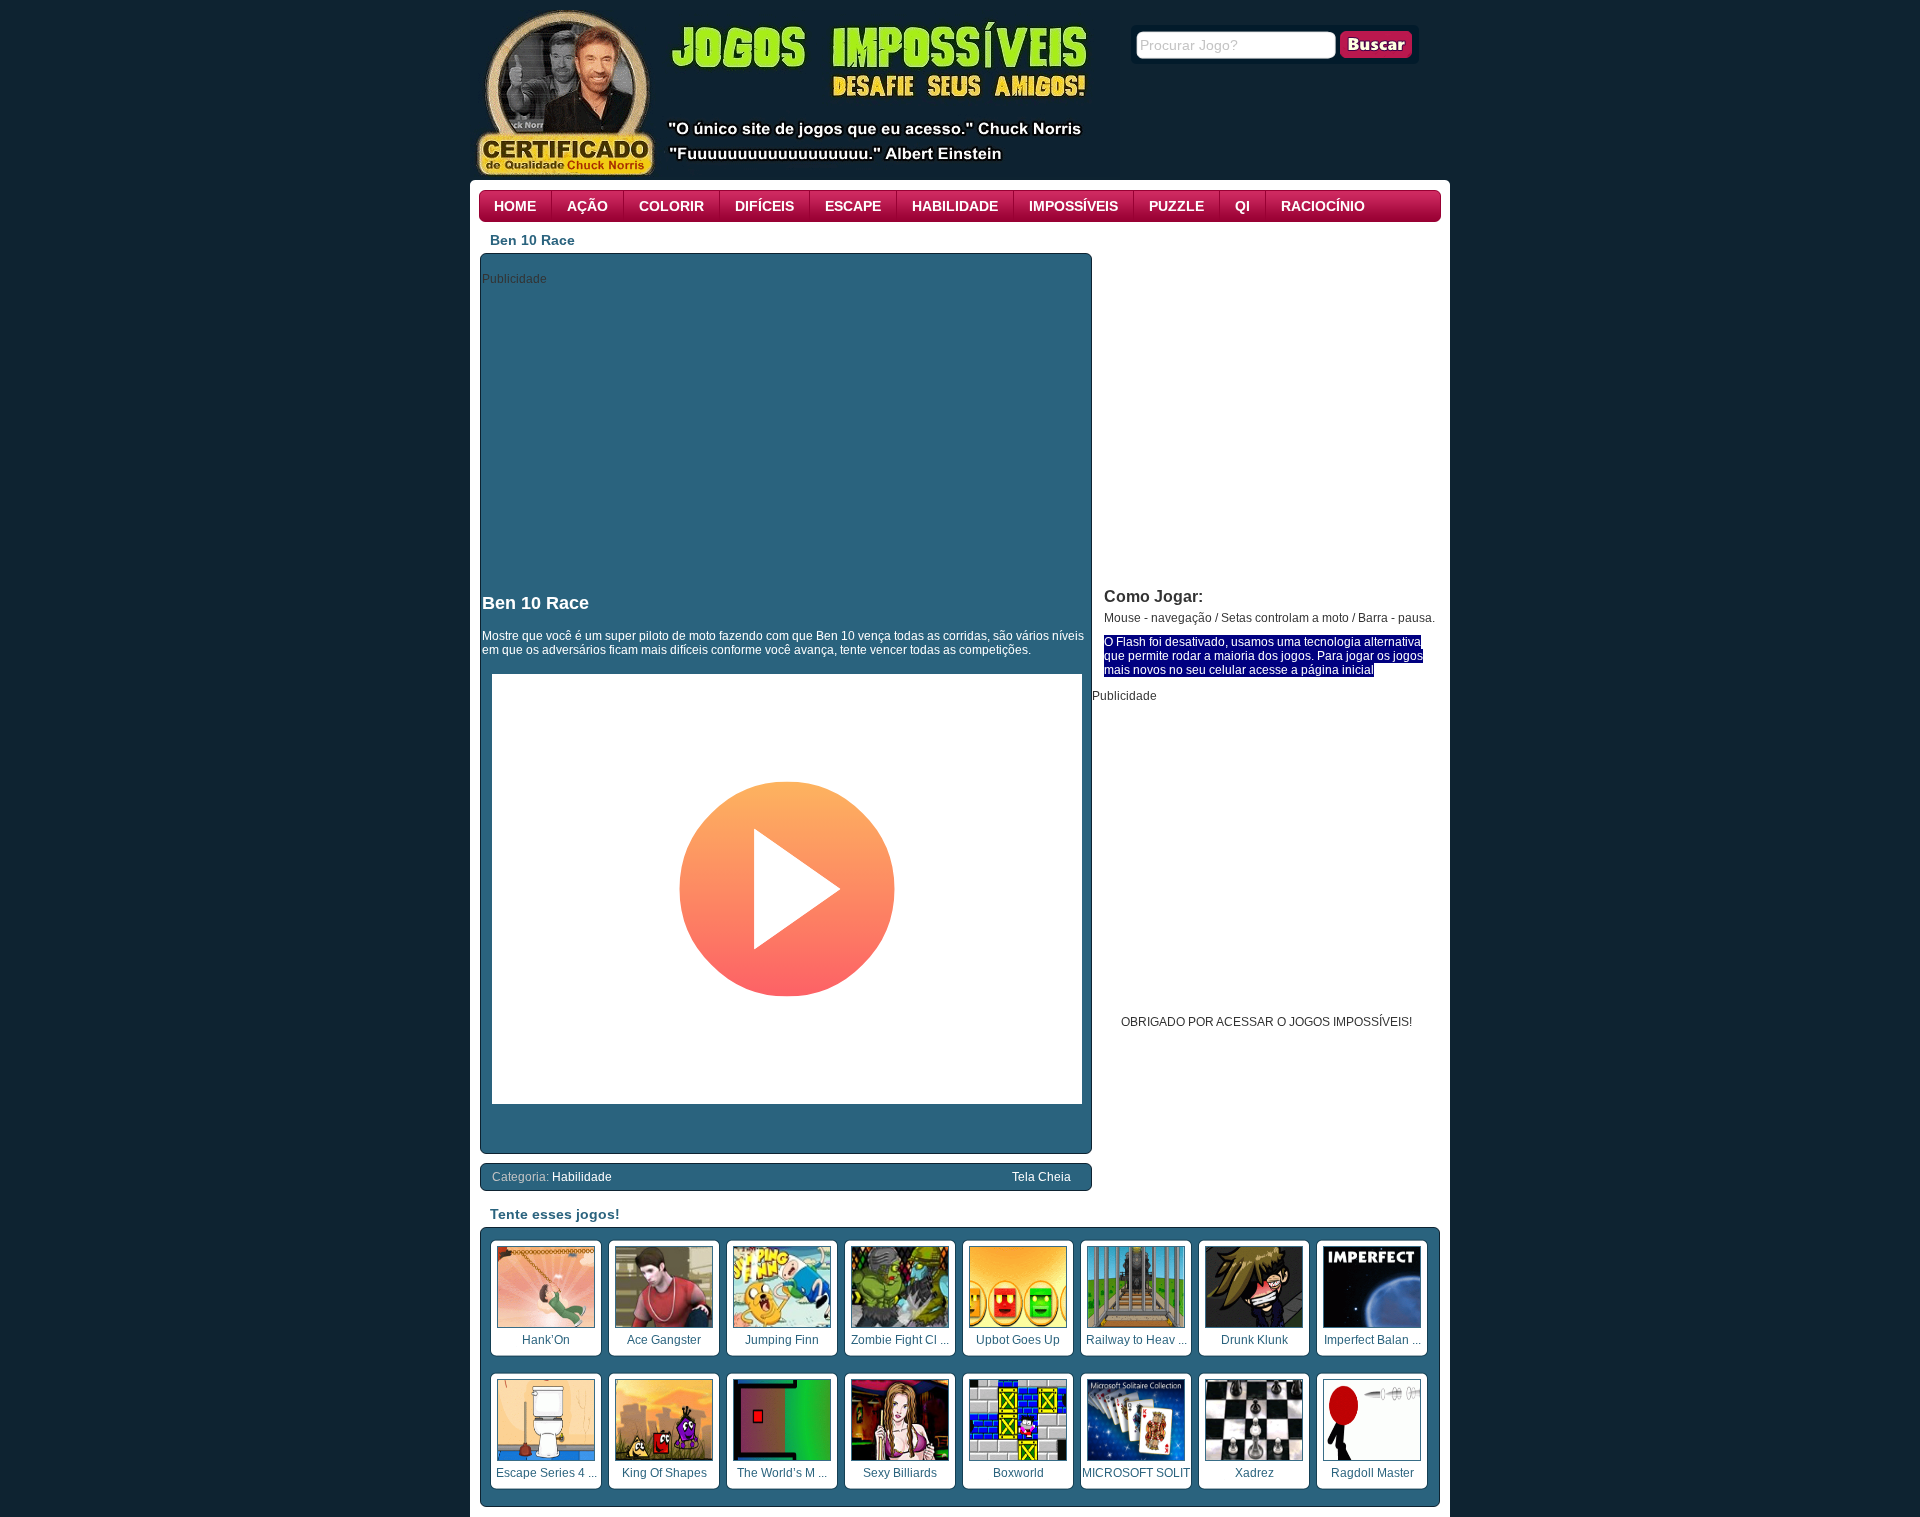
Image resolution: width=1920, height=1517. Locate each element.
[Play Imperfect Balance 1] (1372, 1324)
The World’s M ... (782, 1473)
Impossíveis (1073, 206)
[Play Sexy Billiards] (900, 1457)
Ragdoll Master (1372, 1473)
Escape (853, 206)
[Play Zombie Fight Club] (900, 1324)
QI (1242, 206)
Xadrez (1254, 1473)
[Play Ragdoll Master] (1372, 1457)
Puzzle (1176, 206)
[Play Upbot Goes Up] (1018, 1324)
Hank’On (546, 1340)
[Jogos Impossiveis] (795, 173)
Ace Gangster (664, 1340)
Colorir (671, 206)
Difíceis (764, 206)
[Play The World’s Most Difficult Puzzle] (782, 1457)
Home (515, 206)
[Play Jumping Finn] (782, 1324)
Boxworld (1018, 1473)
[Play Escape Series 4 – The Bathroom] (546, 1457)
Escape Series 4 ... (546, 1473)
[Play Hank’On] (546, 1324)
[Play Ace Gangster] (664, 1324)
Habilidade (955, 206)
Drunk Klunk (1254, 1340)
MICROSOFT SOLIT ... (1136, 1480)
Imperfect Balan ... (1372, 1340)
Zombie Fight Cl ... (900, 1340)
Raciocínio (1323, 206)
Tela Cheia (1041, 1177)
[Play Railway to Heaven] (1136, 1324)
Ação (587, 206)
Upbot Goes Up (1018, 1340)
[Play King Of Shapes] (664, 1457)
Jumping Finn (782, 1340)
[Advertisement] (787, 438)
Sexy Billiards (900, 1473)
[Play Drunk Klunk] (1254, 1324)
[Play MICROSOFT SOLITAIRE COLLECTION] (1136, 1457)
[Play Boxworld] (1018, 1457)
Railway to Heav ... (1136, 1340)
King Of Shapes (664, 1473)
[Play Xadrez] (1254, 1457)
